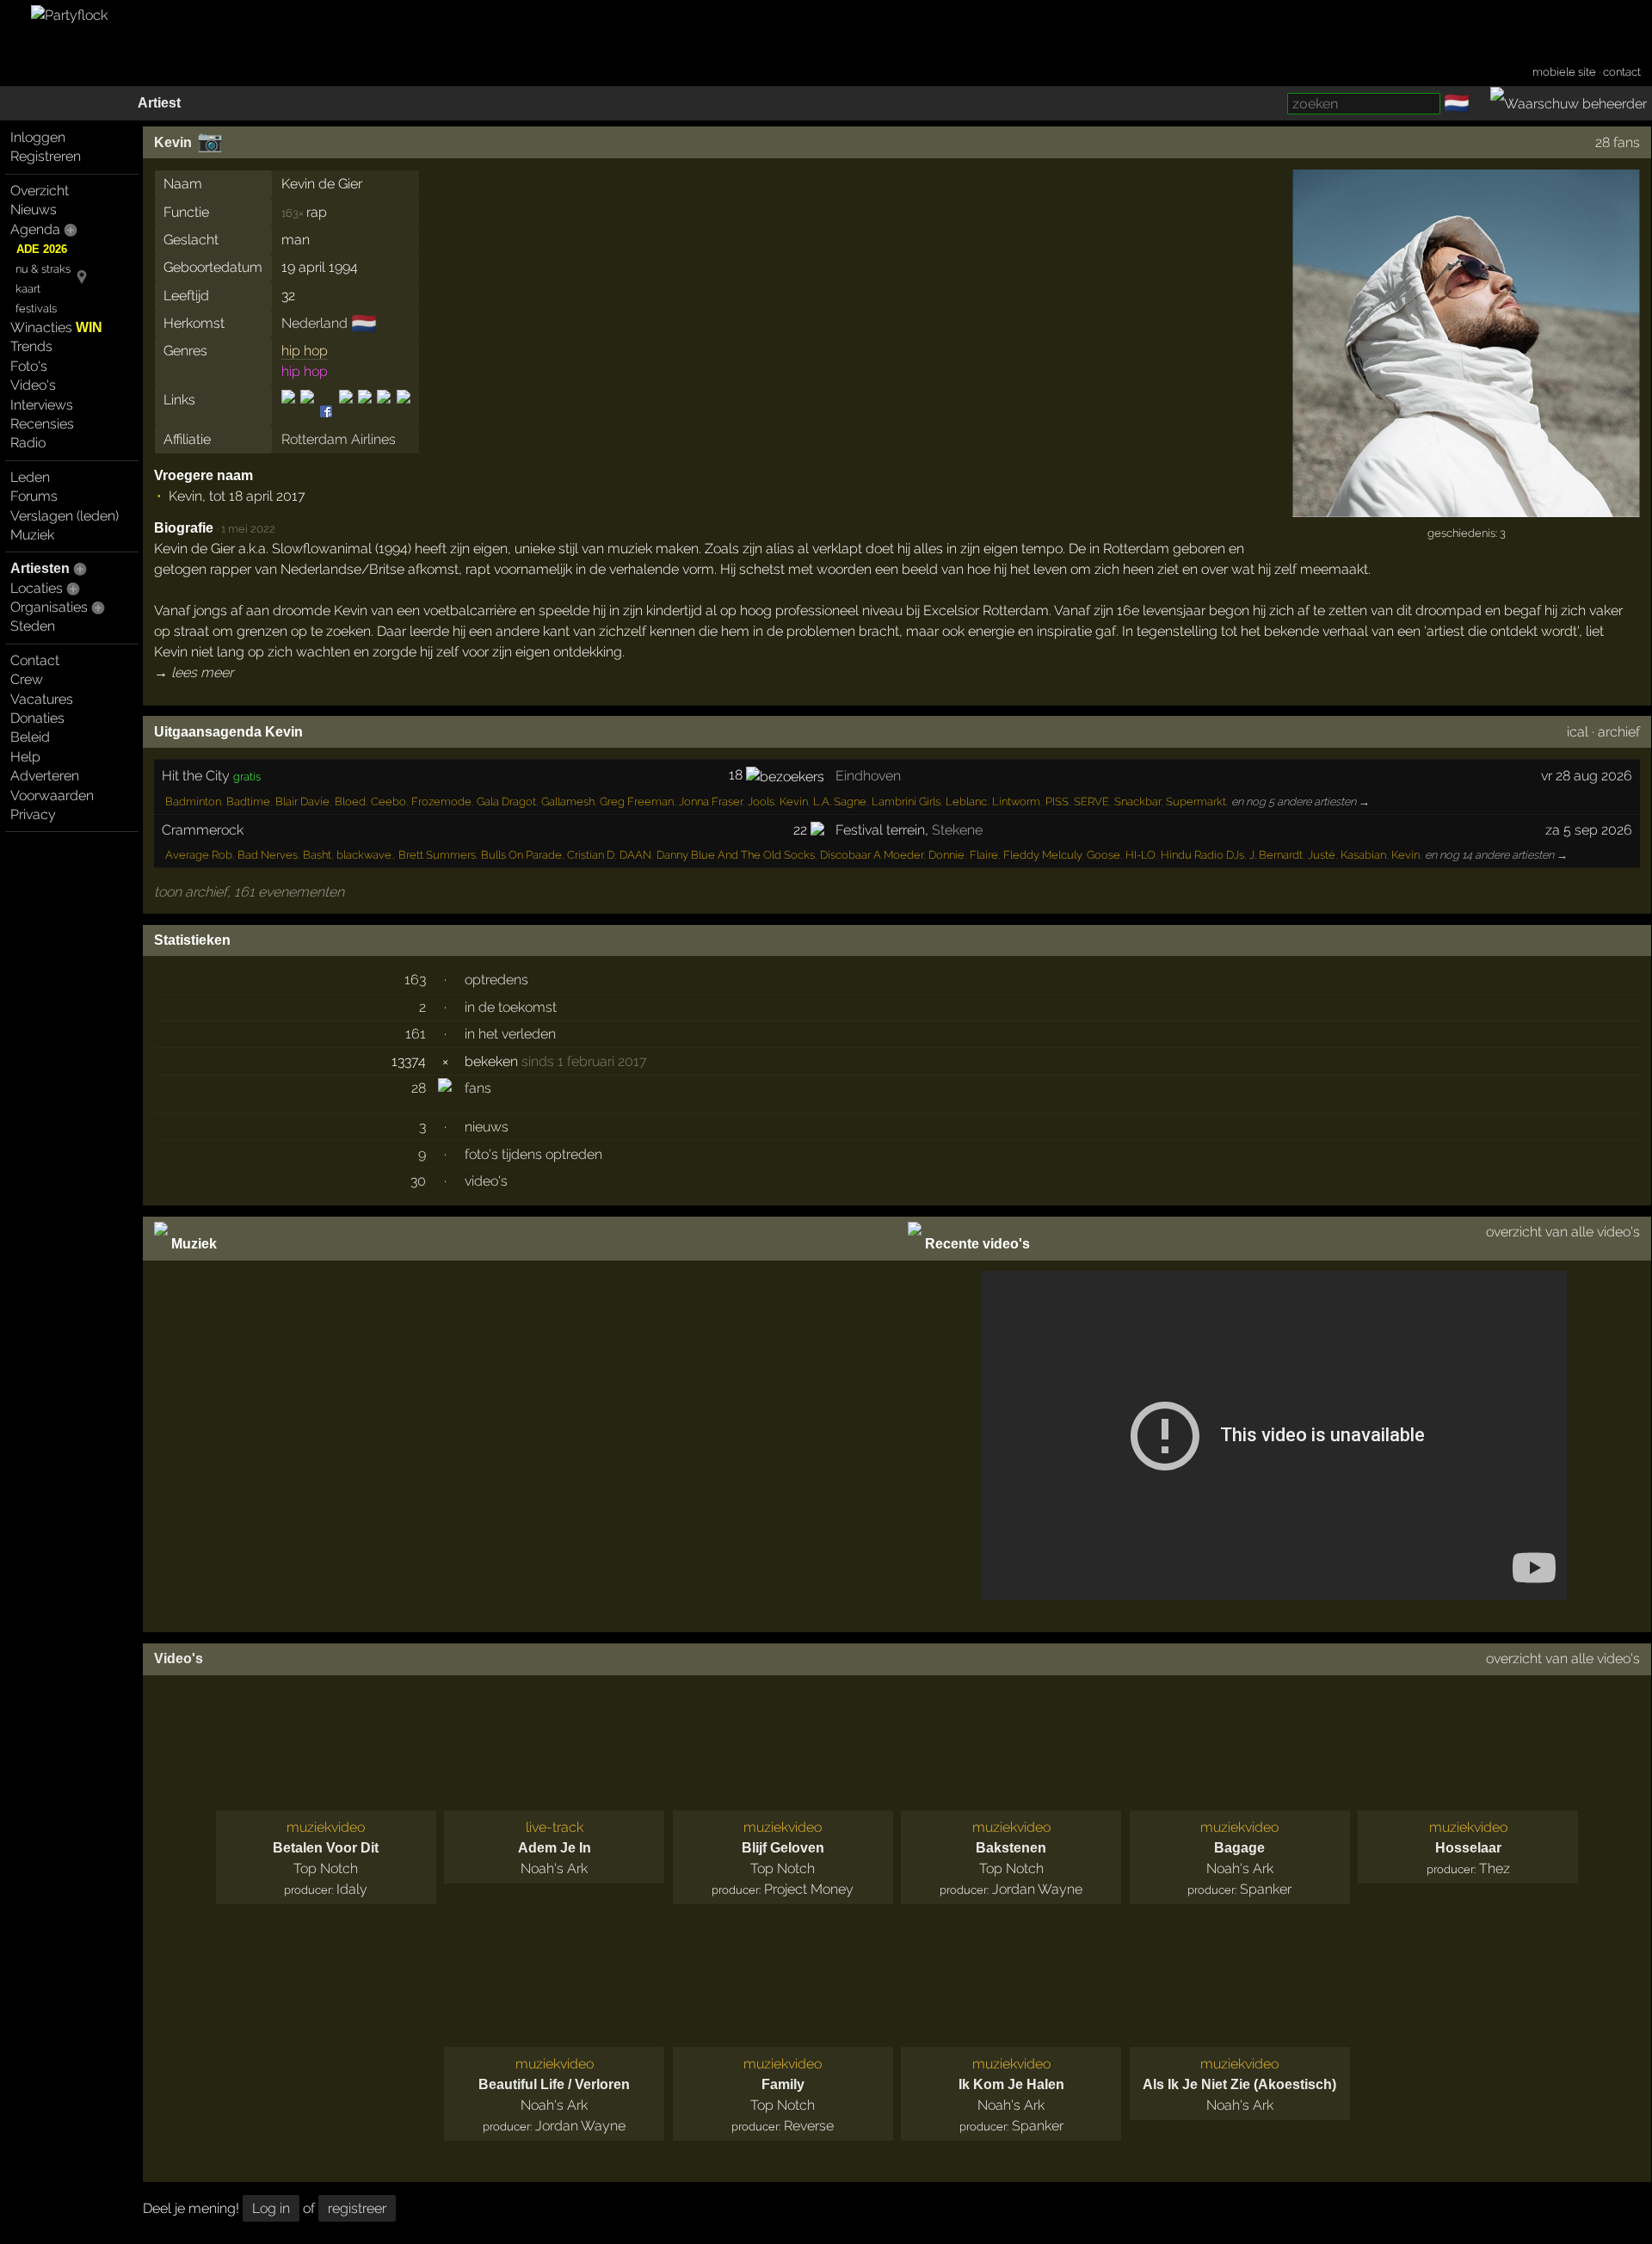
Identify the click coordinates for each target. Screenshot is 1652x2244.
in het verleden (510, 1034)
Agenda (35, 229)
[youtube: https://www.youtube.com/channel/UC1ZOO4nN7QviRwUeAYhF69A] (402, 412)
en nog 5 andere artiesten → (1301, 801)
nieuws (487, 1127)
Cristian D (591, 855)
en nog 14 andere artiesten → (1496, 855)
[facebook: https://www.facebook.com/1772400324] (307, 412)
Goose (1103, 855)
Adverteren (45, 776)
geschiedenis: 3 (1467, 533)
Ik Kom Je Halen (1011, 2084)
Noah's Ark (554, 1868)
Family (783, 2084)
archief (1619, 732)
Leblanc (966, 801)
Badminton (193, 801)
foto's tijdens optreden (533, 1154)
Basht (317, 855)
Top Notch (326, 1868)
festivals (36, 308)
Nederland (314, 323)
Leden (30, 477)
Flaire (984, 855)
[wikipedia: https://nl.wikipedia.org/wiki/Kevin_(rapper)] (384, 412)
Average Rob (199, 855)
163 (415, 980)
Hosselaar (1468, 1848)
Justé (1322, 855)
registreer (357, 2208)
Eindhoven (868, 776)
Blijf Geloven (783, 1848)
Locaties (37, 588)
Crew (27, 679)
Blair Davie (302, 801)
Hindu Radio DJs (1202, 855)
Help (25, 757)
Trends (31, 346)
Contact (35, 660)
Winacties (56, 327)
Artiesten (40, 568)
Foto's (29, 366)
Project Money (809, 1889)
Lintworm (1016, 801)
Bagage (1239, 1848)
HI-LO (1140, 855)
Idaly (352, 1889)
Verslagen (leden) (65, 516)
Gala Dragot (506, 801)
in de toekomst (511, 1007)
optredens (496, 980)
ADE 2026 (42, 249)
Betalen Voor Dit (326, 1848)
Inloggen (38, 137)
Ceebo (388, 801)
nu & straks (43, 269)
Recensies (42, 424)
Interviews (42, 405)
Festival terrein (880, 830)
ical (1578, 732)
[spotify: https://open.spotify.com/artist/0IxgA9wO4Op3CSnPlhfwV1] (365, 412)
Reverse (809, 2126)
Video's (33, 385)
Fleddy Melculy (1042, 855)
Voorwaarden (52, 795)
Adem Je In (555, 1848)
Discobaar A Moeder (872, 855)
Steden (33, 626)
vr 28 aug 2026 (1587, 776)
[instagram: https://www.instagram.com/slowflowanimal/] (346, 412)
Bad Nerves (268, 855)
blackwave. (365, 855)
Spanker (1266, 1889)
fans (478, 1088)
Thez (1495, 1868)
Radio (28, 443)
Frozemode (441, 801)
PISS (1057, 801)
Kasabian (1363, 855)
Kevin (173, 142)
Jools (761, 801)
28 (419, 1088)
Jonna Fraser (711, 801)
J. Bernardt (1276, 855)
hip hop (305, 351)
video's (486, 1181)
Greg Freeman (637, 801)
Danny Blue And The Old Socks (736, 855)
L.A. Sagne (840, 801)
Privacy (33, 814)
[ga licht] (1480, 104)
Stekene (957, 830)
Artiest (159, 103)
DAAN (635, 855)
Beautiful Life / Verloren (554, 2084)
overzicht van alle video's (1563, 1232)
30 (418, 1181)
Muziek (32, 535)
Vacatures (42, 699)
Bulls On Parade (521, 855)
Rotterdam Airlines (339, 439)
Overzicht (40, 191)
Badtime (248, 801)
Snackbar (1137, 801)
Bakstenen (1011, 1848)
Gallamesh (568, 801)
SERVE (1091, 801)
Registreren (46, 156)
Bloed (350, 801)
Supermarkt (1196, 801)
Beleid (30, 737)
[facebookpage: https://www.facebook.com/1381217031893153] (326, 412)
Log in (271, 2208)
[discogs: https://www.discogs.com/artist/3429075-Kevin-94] (290, 412)
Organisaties (49, 607)
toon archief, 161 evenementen (249, 892)
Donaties (37, 718)
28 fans (1618, 142)
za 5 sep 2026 (1589, 830)
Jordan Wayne (1037, 1889)
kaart (28, 289)
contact (1622, 72)
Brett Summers (437, 855)
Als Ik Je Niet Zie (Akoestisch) (1239, 2084)
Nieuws (34, 210)
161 (416, 1034)
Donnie (946, 855)
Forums (34, 496)
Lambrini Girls (906, 801)
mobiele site (1564, 72)
